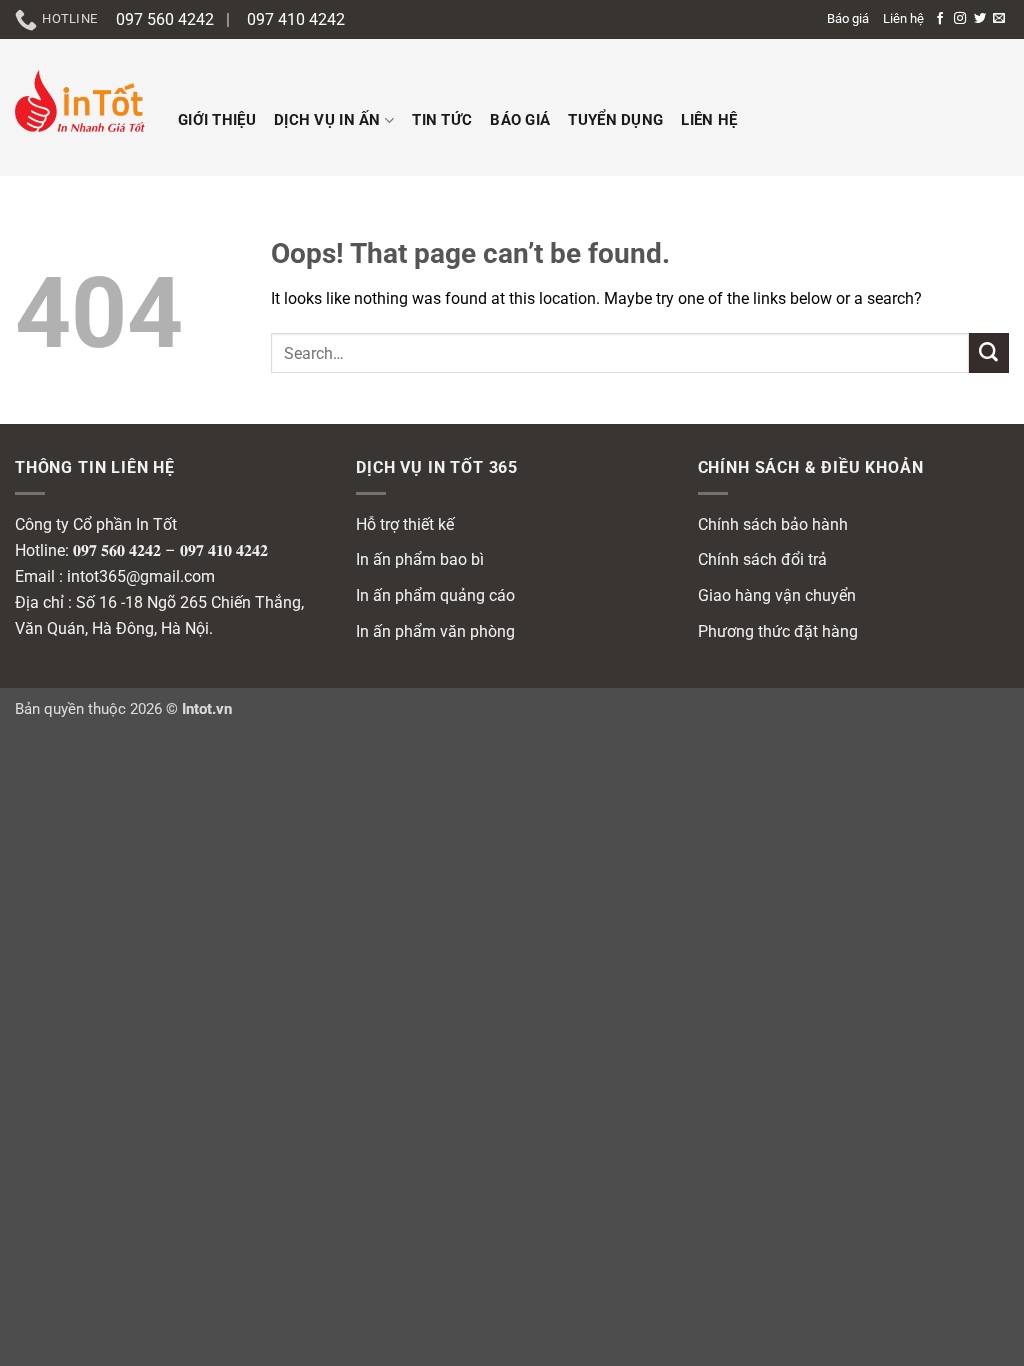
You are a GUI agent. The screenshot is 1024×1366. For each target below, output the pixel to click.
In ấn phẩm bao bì (420, 559)
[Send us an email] (999, 19)
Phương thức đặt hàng (778, 631)
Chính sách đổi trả (762, 559)
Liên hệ (903, 18)
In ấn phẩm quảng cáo (435, 595)
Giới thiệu (217, 120)
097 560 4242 (165, 19)
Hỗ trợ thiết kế (405, 524)
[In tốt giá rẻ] (81, 107)
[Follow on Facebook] (940, 19)
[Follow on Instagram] (960, 19)
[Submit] (989, 353)
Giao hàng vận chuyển (777, 595)
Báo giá (848, 18)
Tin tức (442, 120)
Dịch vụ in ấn (327, 120)
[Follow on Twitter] (980, 19)
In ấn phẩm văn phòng (435, 631)
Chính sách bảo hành (773, 524)
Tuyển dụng (615, 120)
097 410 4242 (296, 19)
